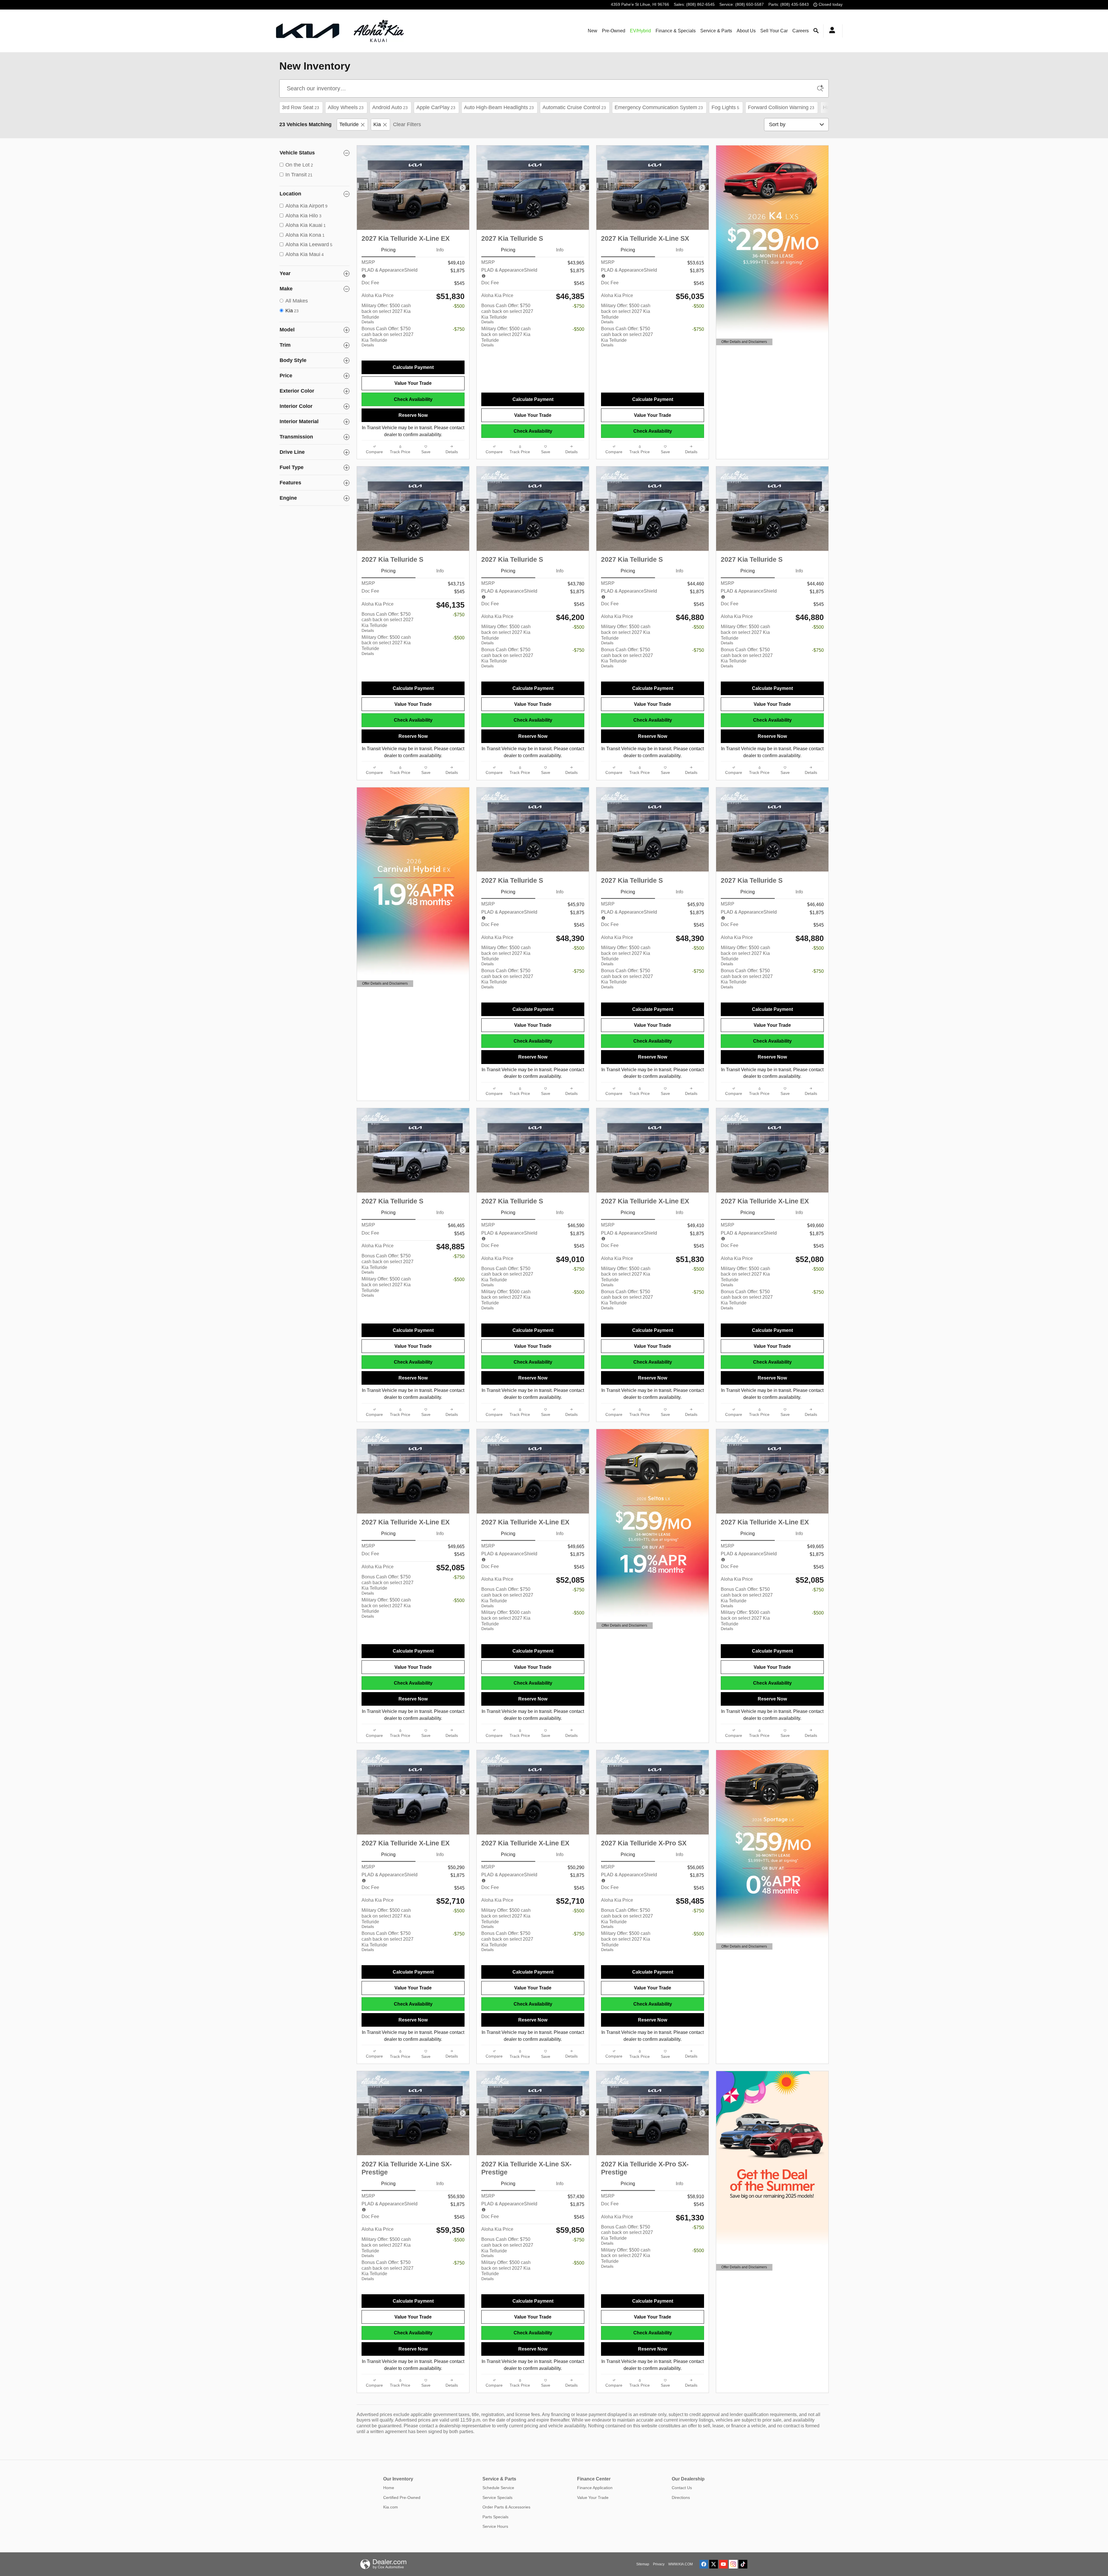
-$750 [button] (459, 329)
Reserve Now (413, 415)
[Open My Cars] (831, 31)
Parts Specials (495, 2517)
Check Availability (413, 399)
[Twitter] (714, 2564)
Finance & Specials (676, 31)
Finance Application (595, 2488)
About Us (746, 31)
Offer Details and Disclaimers (744, 342)
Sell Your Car (774, 31)
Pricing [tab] (388, 250)
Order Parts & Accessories (506, 2507)
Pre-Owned (614, 31)
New (593, 31)
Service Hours (495, 2526)
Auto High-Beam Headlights (499, 107)
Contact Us (682, 2488)
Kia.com (391, 2507)
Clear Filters (407, 124)
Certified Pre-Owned (402, 2497)
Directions (681, 2497)
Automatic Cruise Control (574, 107)
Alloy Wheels (346, 107)
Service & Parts (716, 31)
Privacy (659, 2564)
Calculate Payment (413, 367)
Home (389, 2488)
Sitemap (643, 2564)
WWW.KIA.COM (681, 2564)
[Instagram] (733, 2564)
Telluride (349, 124)
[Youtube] (723, 2564)
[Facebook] (704, 2564)
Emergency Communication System (659, 107)
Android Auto (390, 107)
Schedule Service (498, 2488)
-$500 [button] (459, 306)
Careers (801, 31)
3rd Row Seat (301, 107)
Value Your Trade (413, 383)
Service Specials (497, 2497)
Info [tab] (440, 250)
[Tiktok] (743, 2564)
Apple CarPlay (436, 107)
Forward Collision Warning (781, 107)
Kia (377, 124)
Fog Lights (725, 107)
